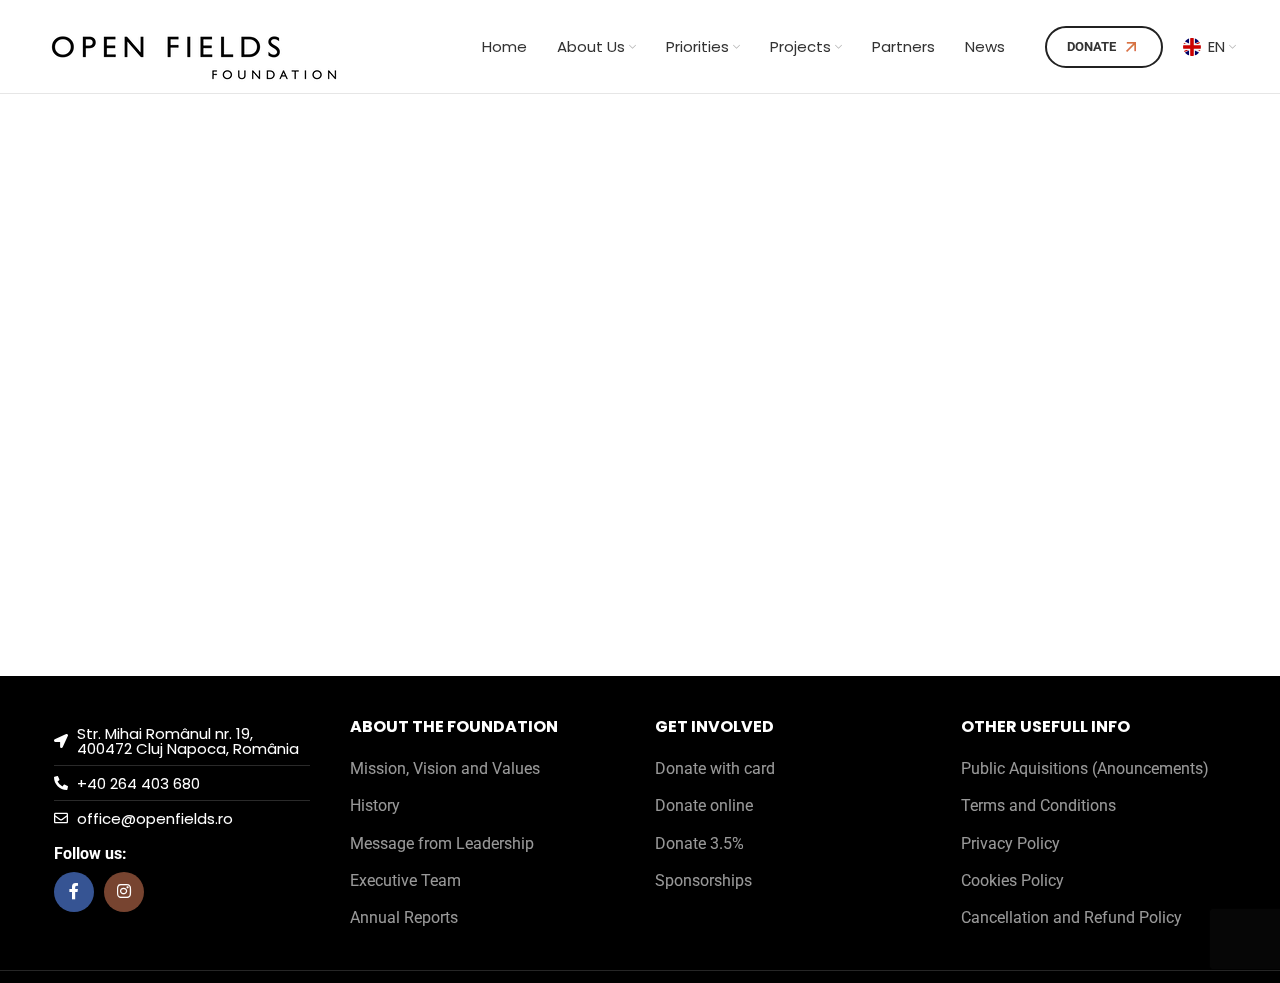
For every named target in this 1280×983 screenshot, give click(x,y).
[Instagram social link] (124, 892)
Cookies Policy (1012, 880)
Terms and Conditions (1038, 805)
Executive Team (405, 880)
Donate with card (715, 768)
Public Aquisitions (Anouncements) (1085, 768)
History (375, 805)
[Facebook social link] (74, 892)
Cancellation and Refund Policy (1071, 917)
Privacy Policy (1010, 843)
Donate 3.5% (699, 843)
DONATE (1091, 46)
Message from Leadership (442, 843)
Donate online (704, 805)
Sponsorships (703, 880)
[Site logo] (194, 45)
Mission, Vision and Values (445, 768)
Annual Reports (404, 917)
